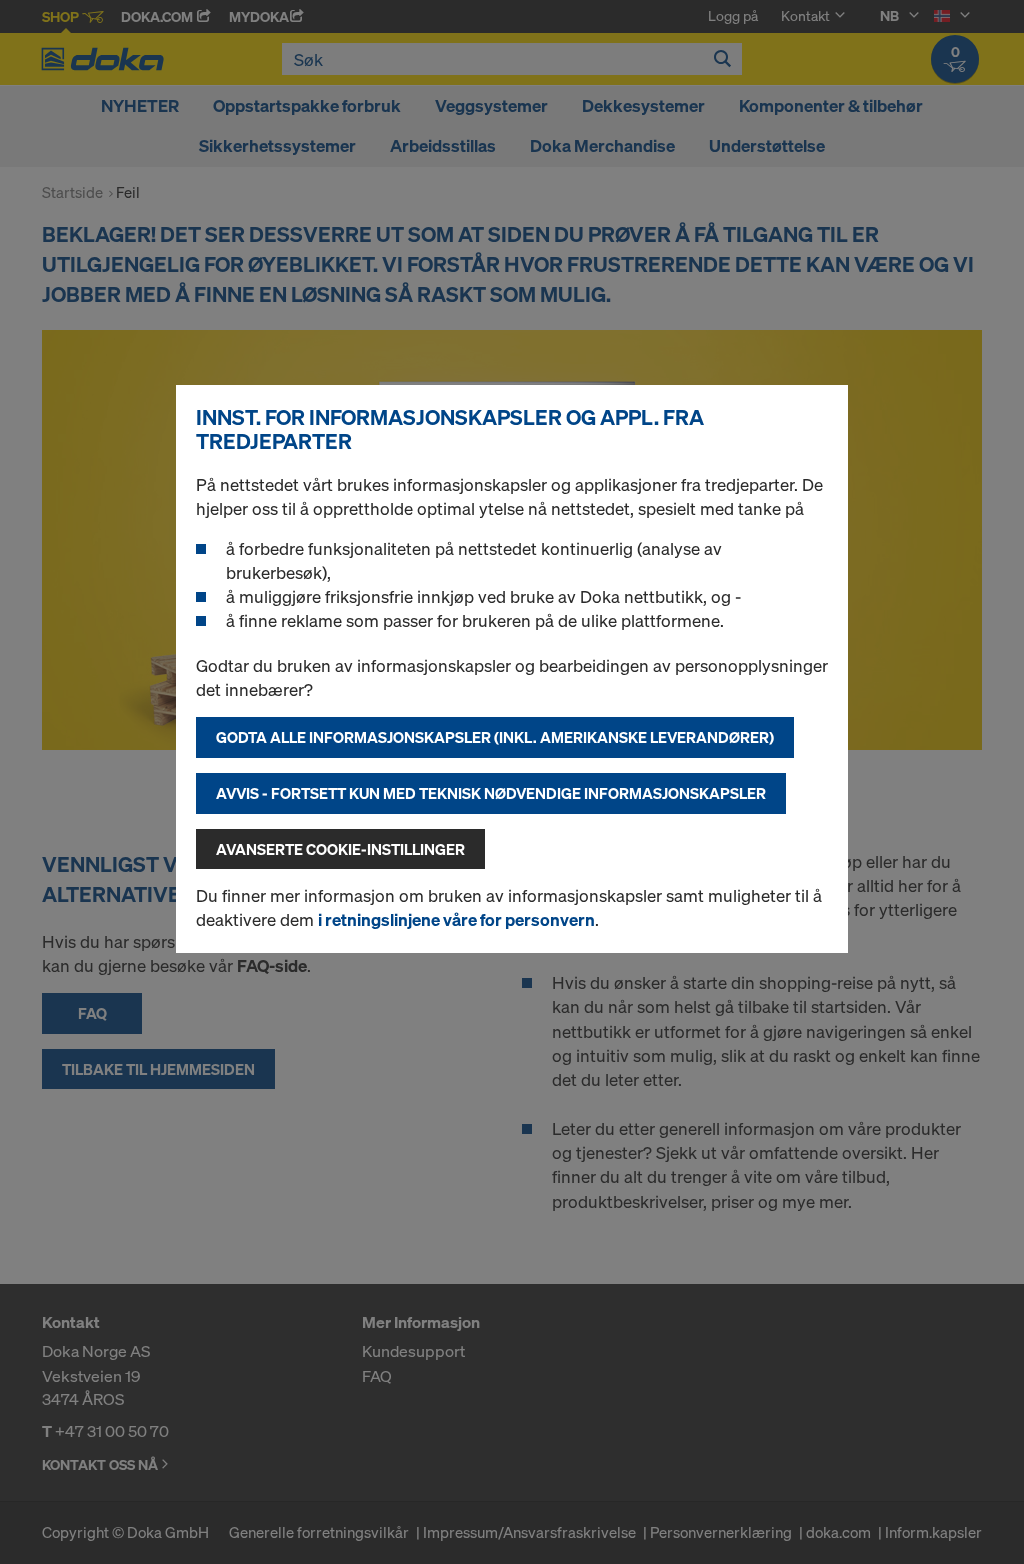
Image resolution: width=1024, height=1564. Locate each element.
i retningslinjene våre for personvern (456, 919)
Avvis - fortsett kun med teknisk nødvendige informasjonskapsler (491, 793)
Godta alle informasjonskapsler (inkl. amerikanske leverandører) (495, 737)
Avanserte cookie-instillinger (340, 849)
